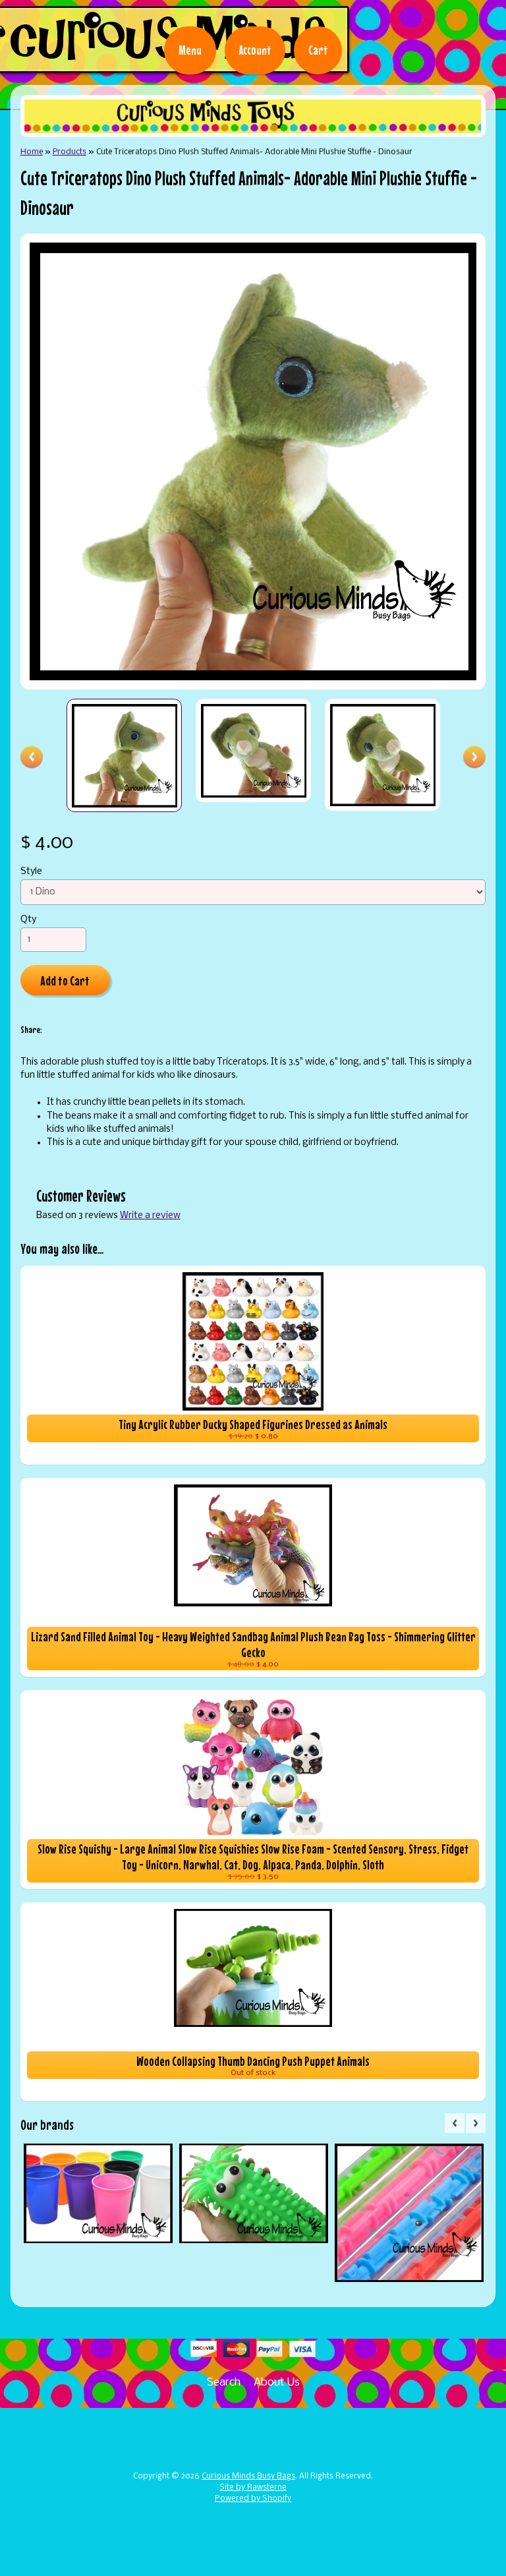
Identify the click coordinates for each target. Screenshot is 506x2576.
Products (70, 152)
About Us (277, 2383)
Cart (318, 50)
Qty (28, 920)
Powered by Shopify (253, 2499)
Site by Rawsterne (253, 2488)
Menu (190, 50)
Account (255, 50)
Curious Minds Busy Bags (248, 2476)
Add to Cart (65, 981)
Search (224, 2383)
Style (31, 872)
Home (32, 152)
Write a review (150, 1216)
